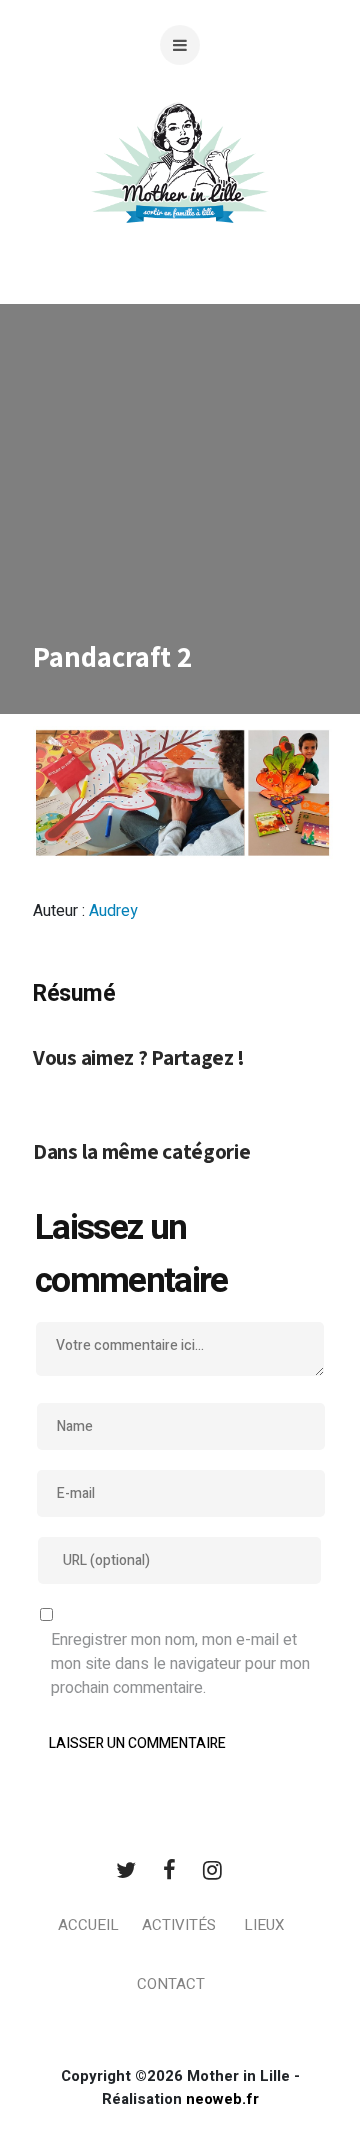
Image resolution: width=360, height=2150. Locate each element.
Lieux (264, 1925)
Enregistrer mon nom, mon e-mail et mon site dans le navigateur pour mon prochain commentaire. (180, 1664)
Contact (171, 1984)
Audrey (113, 911)
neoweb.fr (222, 2099)
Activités (179, 1925)
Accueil (88, 1925)
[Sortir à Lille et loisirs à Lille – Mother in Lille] (180, 187)
